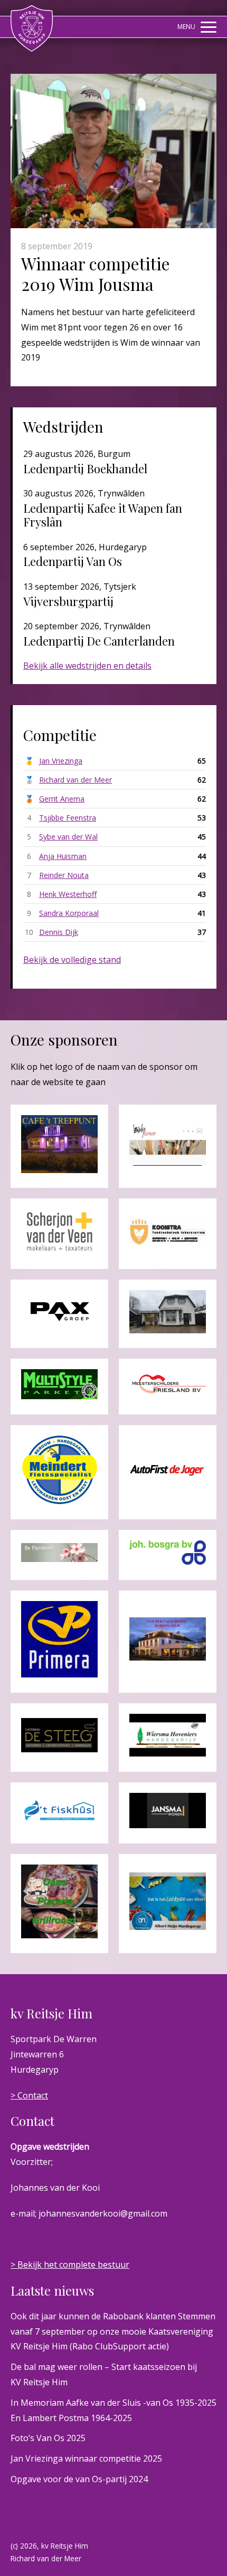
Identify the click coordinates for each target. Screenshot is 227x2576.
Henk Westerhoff (68, 894)
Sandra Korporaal (69, 913)
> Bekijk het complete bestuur (70, 2265)
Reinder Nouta (64, 875)
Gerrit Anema (62, 799)
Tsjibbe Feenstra (68, 818)
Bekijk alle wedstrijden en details (87, 666)
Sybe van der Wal (68, 837)
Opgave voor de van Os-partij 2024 (79, 2479)
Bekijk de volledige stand (72, 960)
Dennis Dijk (59, 932)
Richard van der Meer (75, 780)
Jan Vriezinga (61, 761)
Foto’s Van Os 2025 (48, 2438)
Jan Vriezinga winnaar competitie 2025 (86, 2458)
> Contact (29, 2095)
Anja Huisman (63, 856)
